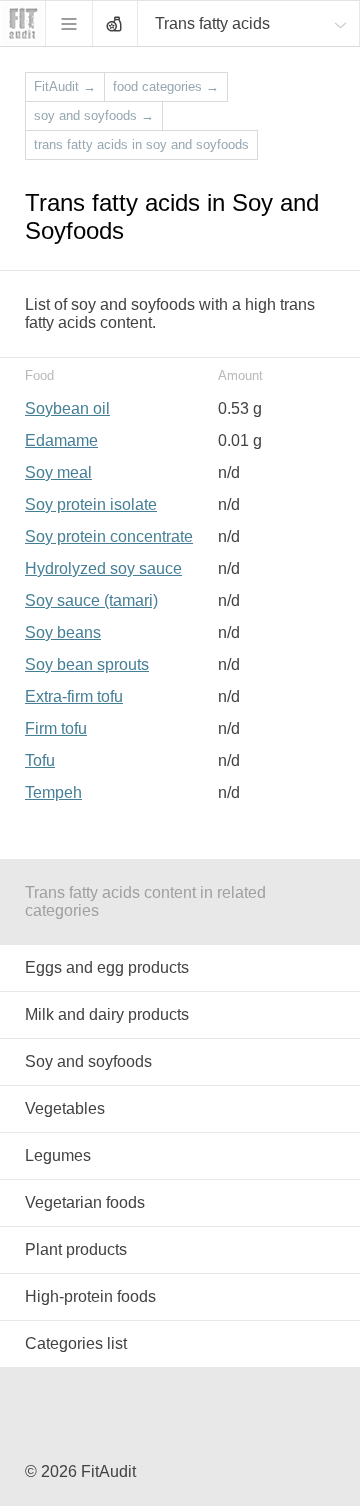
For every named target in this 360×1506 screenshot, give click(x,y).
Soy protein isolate (91, 504)
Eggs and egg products (107, 967)
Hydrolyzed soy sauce (103, 568)
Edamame (61, 440)
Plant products (76, 1249)
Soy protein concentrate (109, 536)
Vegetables (65, 1108)
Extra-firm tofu (74, 696)
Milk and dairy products (107, 1014)
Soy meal (58, 472)
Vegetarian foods (85, 1202)
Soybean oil (67, 408)
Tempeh (53, 792)
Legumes (58, 1155)
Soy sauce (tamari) (91, 600)
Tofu (40, 760)
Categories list (76, 1343)
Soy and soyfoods (88, 1061)
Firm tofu (56, 728)
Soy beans (63, 632)
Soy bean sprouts (87, 664)
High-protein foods (90, 1296)
